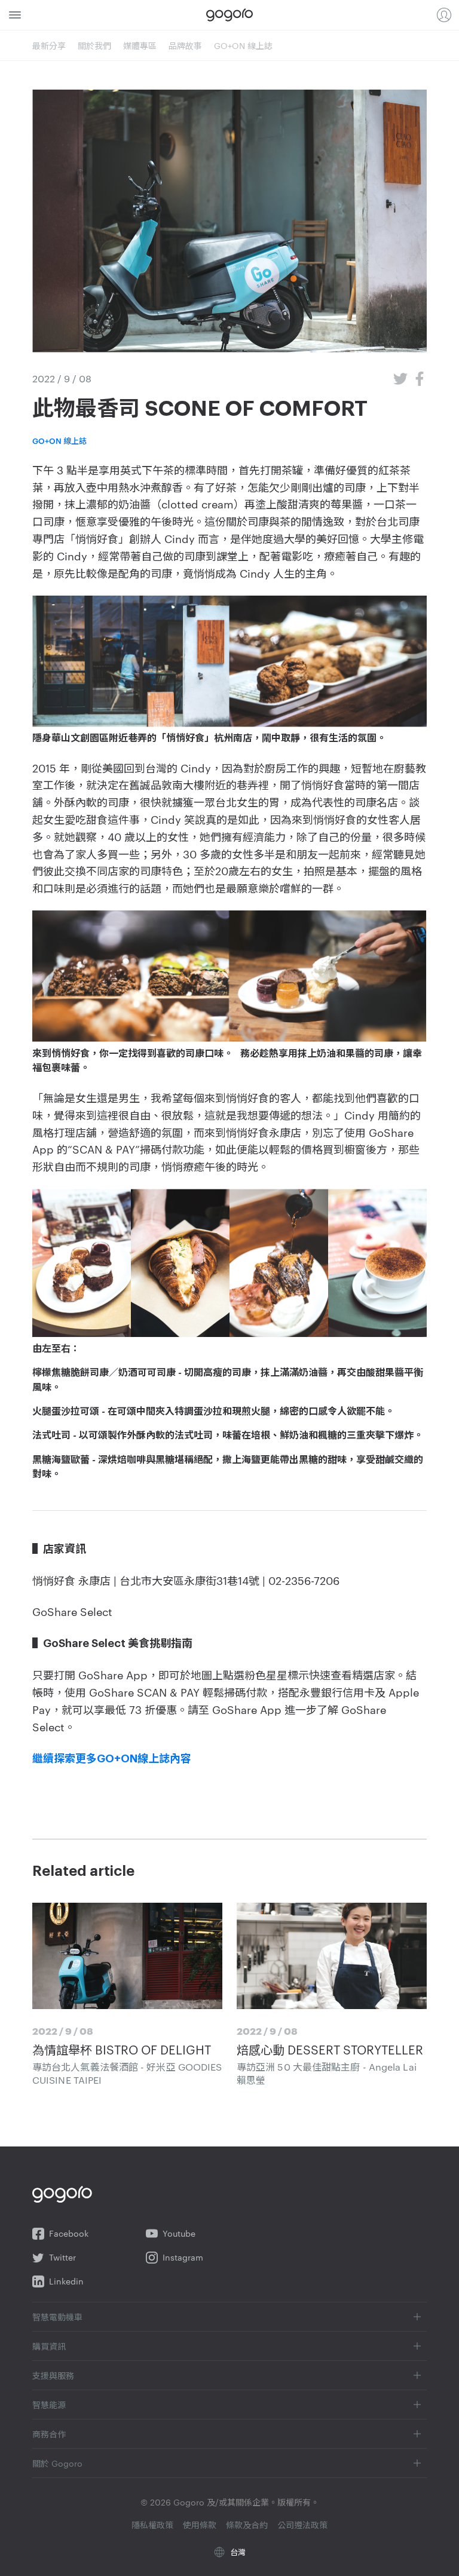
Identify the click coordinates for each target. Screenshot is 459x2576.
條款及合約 (247, 2525)
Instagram (183, 2257)
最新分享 (49, 45)
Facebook (69, 2233)
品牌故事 (185, 45)
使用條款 (200, 2525)
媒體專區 (140, 45)
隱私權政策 (152, 2525)
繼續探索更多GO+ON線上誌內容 (112, 1759)
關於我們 (94, 45)
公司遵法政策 (302, 2525)
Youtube (179, 2233)
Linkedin (66, 2281)
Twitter (62, 2257)
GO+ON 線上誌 (243, 45)
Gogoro (229, 15)
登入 (444, 15)
